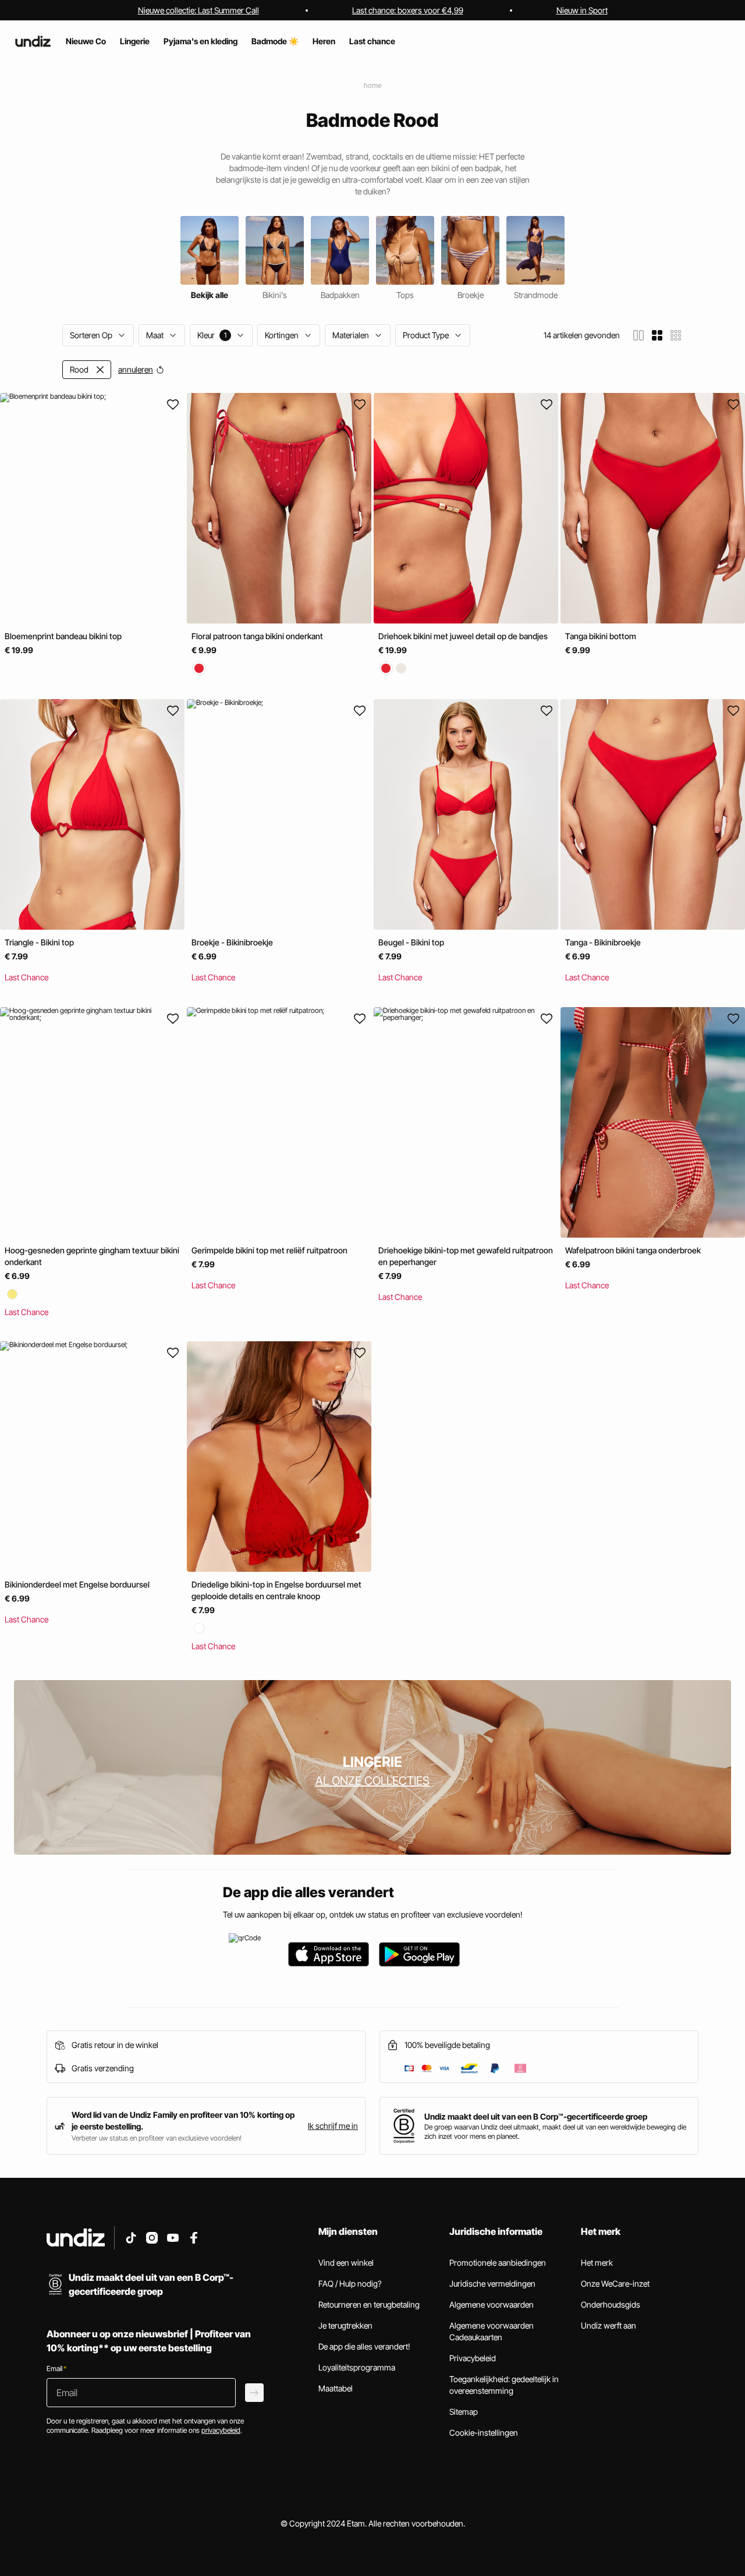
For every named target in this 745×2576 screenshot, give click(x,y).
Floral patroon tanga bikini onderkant (257, 636)
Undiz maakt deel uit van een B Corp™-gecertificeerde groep (536, 2116)
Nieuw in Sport (582, 10)
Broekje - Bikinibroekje (232, 943)
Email (56, 2368)
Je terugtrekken (345, 2325)
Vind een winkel (346, 2263)
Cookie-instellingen (484, 2433)
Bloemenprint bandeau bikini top (63, 636)
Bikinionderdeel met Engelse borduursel (77, 1584)
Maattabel (336, 2388)
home (372, 85)
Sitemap (464, 2412)
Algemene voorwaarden (492, 2304)
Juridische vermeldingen (492, 2283)
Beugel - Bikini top (411, 943)
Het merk (597, 2263)
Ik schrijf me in (333, 2126)
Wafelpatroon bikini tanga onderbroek (633, 1250)
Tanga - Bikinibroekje (603, 943)
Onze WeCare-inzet (615, 2283)
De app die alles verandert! (364, 2346)
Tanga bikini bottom (601, 636)
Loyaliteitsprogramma (357, 2367)
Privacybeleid (473, 2358)
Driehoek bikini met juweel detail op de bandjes (463, 636)
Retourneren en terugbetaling (369, 2304)
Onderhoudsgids (611, 2304)
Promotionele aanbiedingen (498, 2263)
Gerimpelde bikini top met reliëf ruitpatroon (269, 1250)
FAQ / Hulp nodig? (350, 2283)
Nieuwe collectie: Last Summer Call (198, 10)
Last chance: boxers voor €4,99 (408, 10)
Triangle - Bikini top (39, 943)
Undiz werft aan (609, 2325)
